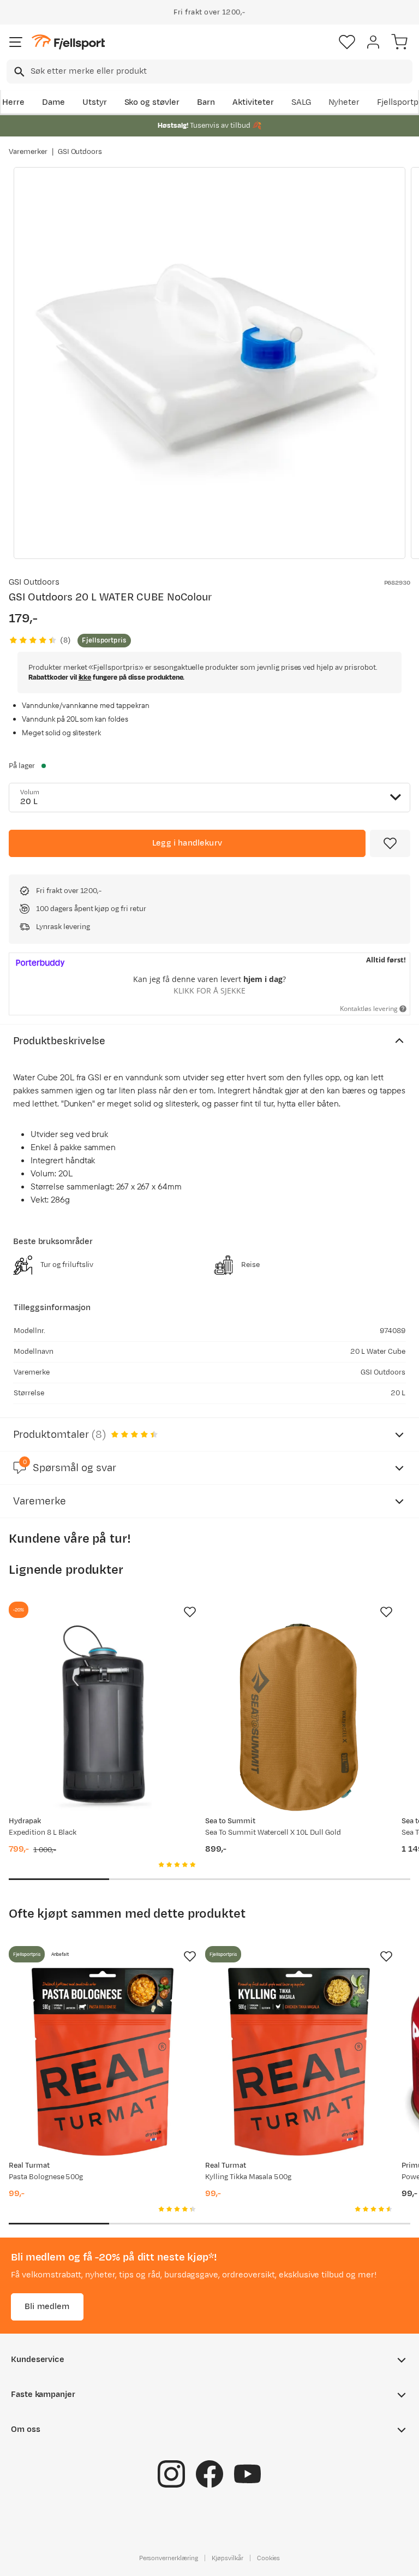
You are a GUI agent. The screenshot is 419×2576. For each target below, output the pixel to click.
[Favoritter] (347, 42)
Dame (53, 102)
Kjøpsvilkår (228, 2558)
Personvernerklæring (169, 2558)
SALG (301, 102)
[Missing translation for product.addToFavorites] (390, 843)
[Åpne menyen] (16, 42)
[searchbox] (221, 72)
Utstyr (95, 102)
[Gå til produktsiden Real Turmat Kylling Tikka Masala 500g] (299, 2062)
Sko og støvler (152, 102)
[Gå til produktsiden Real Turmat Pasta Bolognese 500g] (103, 2062)
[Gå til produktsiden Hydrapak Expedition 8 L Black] (103, 1717)
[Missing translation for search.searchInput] (18, 72)
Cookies (269, 2558)
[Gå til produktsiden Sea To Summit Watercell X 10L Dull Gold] (299, 1717)
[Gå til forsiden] (68, 42)
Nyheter (344, 102)
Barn (206, 102)
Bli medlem (47, 2307)
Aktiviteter (253, 102)
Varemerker (28, 152)
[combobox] (209, 72)
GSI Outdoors (80, 152)
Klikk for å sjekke (209, 990)
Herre (13, 102)
